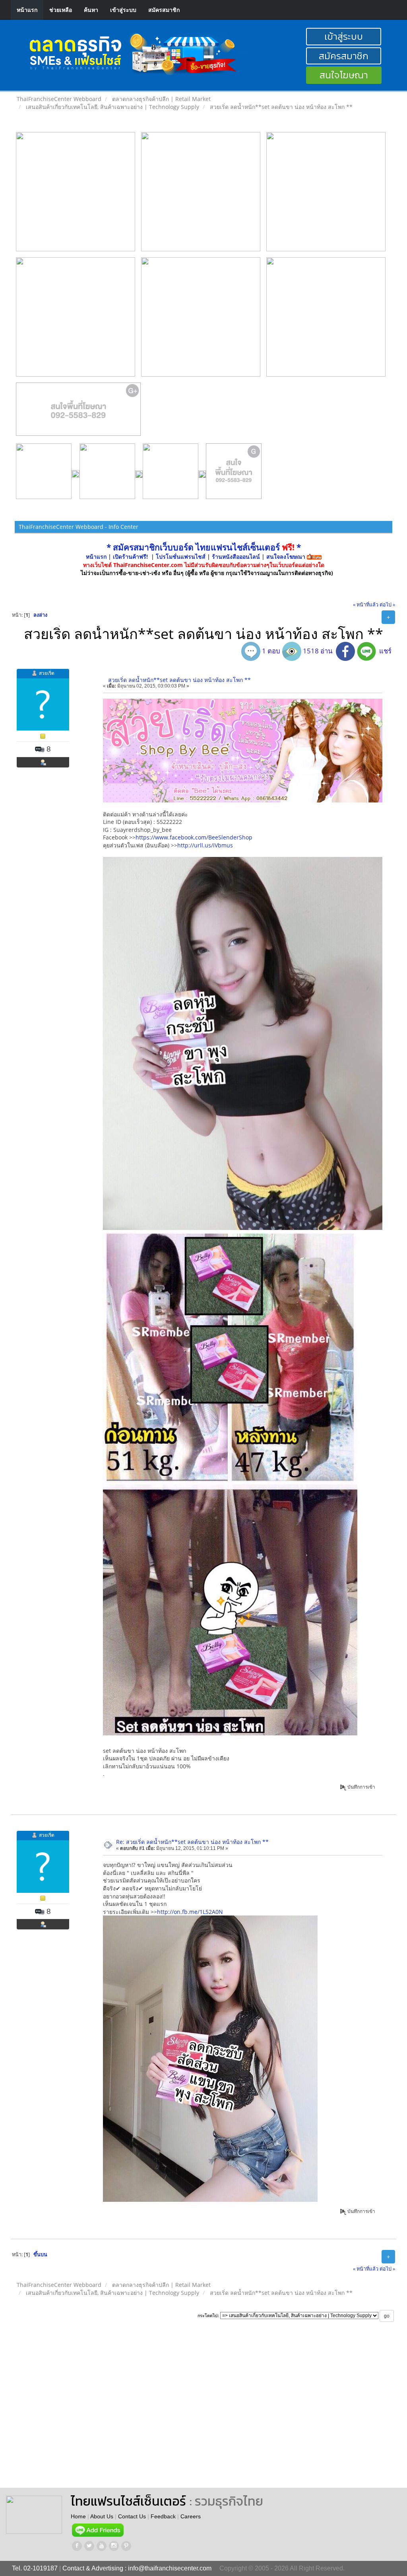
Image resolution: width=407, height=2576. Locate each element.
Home (78, 2516)
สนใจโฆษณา (344, 75)
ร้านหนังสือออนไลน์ (236, 557)
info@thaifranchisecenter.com (170, 2568)
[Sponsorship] (78, 412)
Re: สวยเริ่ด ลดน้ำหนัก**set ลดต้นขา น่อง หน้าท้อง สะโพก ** (192, 1842)
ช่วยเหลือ (61, 10)
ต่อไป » (387, 605)
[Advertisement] (246, 2412)
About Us (102, 2516)
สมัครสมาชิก (164, 10)
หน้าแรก (27, 10)
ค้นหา (91, 10)
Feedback (163, 2516)
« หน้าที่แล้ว (366, 605)
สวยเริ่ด (47, 673)
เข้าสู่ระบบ (123, 10)
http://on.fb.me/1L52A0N (190, 1912)
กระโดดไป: (208, 2316)
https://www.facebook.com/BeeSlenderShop (194, 837)
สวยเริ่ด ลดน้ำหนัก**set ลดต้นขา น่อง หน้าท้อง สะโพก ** (179, 680)
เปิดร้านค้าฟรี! (130, 557)
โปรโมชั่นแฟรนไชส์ (181, 557)
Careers (191, 2516)
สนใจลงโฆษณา (286, 557)
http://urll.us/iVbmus (205, 845)
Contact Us (132, 2516)
